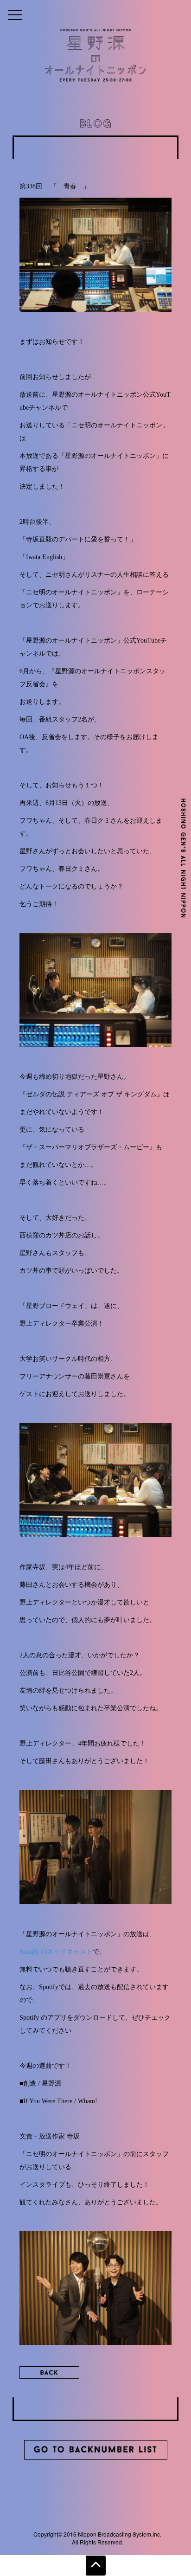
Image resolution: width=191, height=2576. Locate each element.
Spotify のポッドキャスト (56, 1952)
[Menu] (15, 14)
